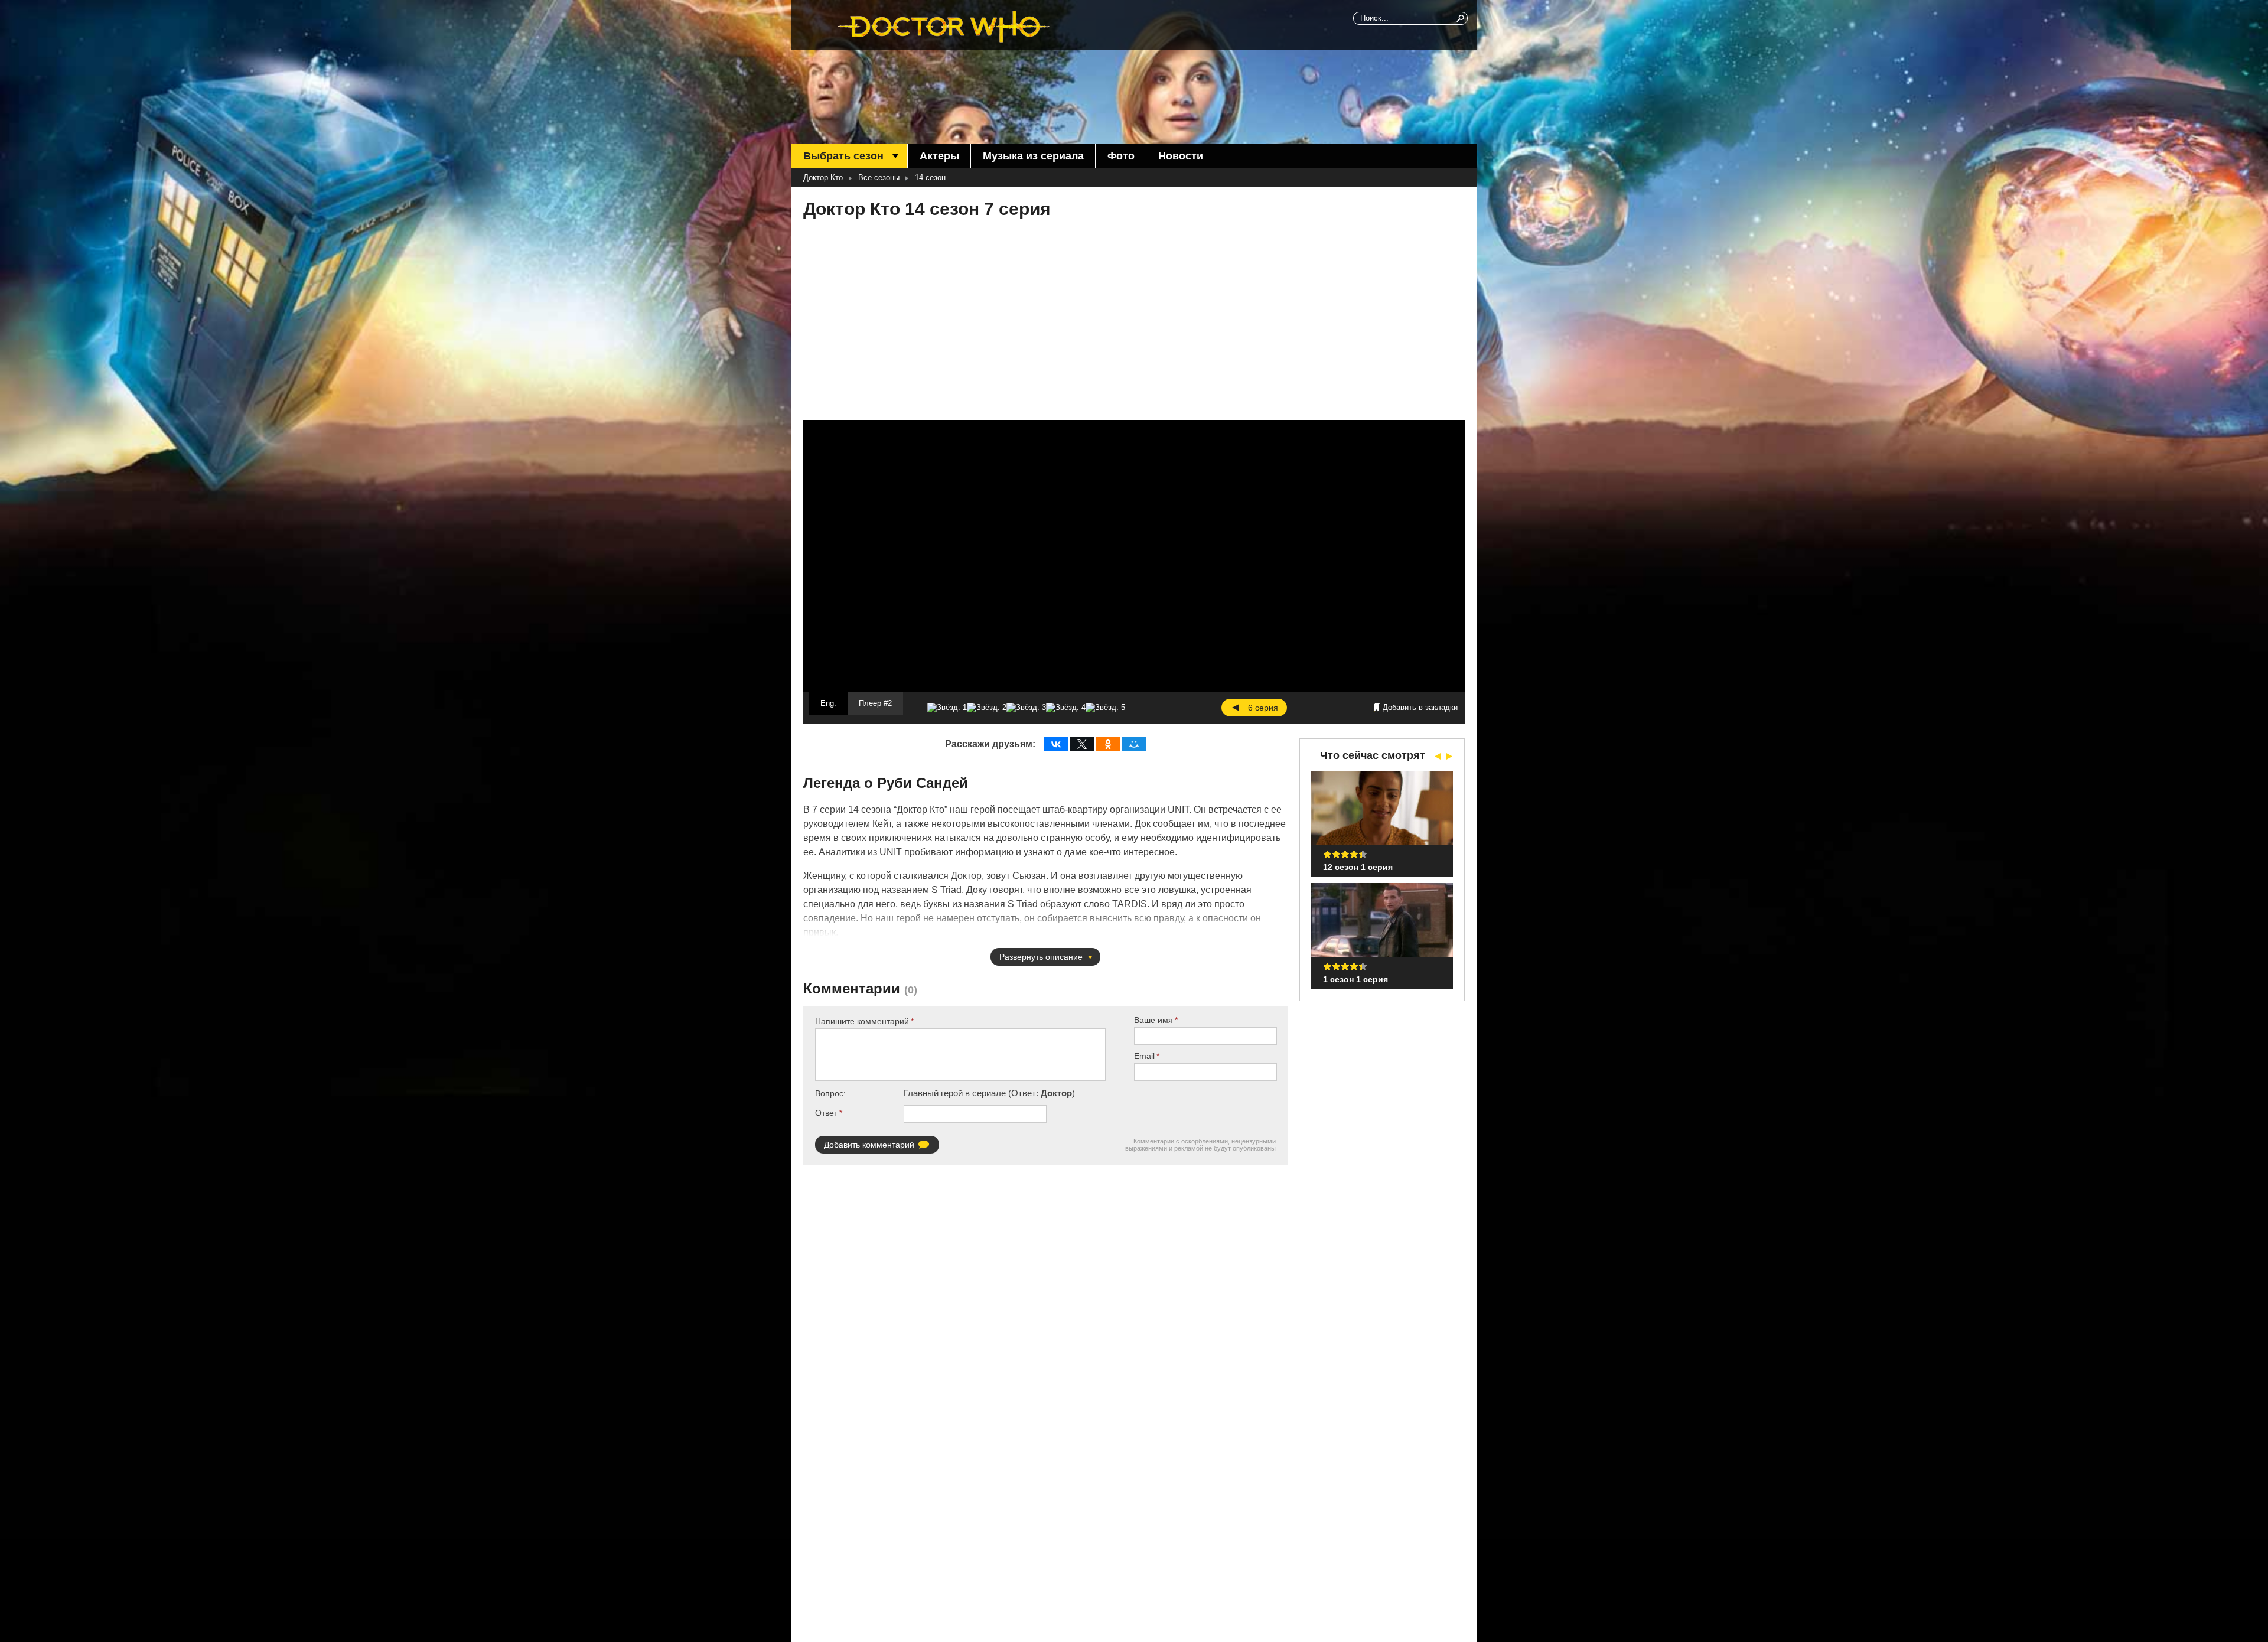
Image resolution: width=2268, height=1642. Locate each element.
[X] (1082, 744)
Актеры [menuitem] (939, 156)
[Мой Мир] (1134, 744)
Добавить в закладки (1420, 707)
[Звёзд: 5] (1105, 708)
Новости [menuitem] (1181, 156)
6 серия (1263, 708)
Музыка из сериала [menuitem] (1033, 156)
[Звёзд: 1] (947, 708)
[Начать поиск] (1461, 18)
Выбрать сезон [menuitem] (843, 156)
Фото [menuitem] (1121, 156)
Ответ (826, 1113)
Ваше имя (1153, 1020)
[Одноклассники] (1108, 744)
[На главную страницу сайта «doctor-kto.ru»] (944, 27)
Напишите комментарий (862, 1021)
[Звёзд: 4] (1066, 708)
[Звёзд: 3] (1026, 708)
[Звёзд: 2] (987, 708)
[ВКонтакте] (1056, 744)
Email (1144, 1056)
